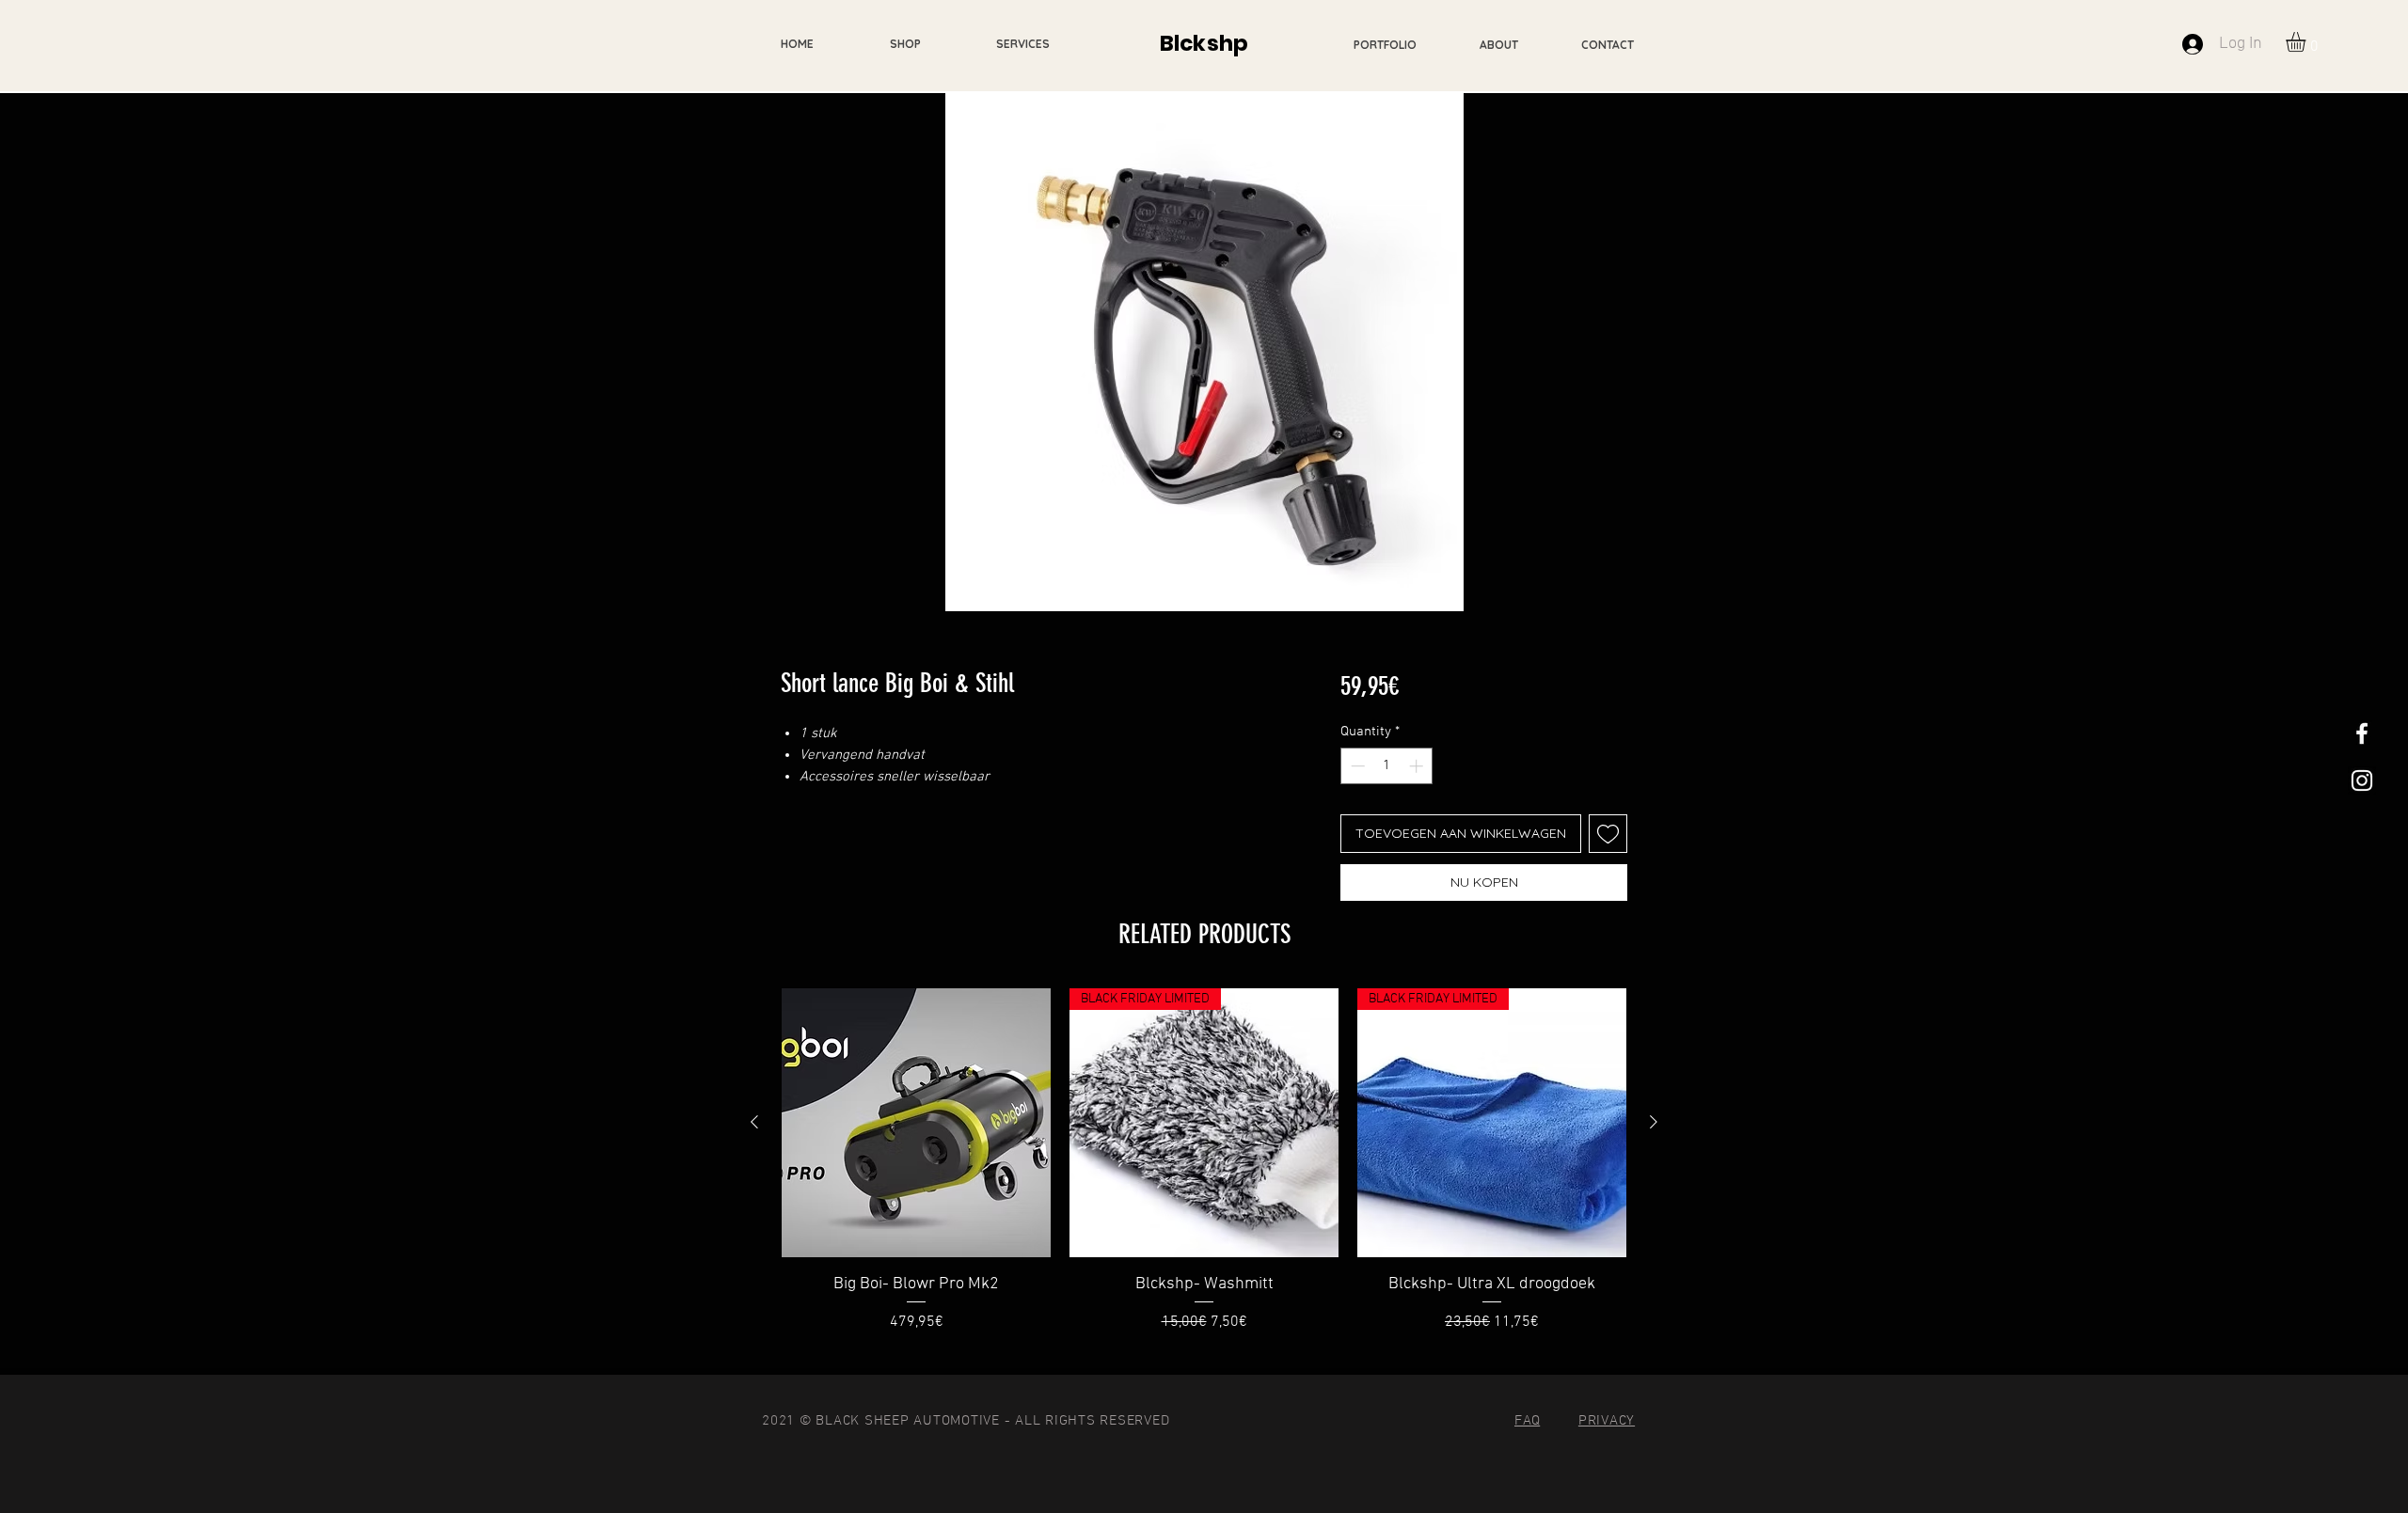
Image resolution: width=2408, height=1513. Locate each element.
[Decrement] (1356, 766)
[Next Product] (1654, 1122)
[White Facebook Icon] (2362, 733)
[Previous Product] (754, 1122)
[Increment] (1418, 766)
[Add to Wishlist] (1608, 834)
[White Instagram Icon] (2362, 780)
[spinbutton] (1387, 766)
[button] (2307, 42)
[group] (1204, 1173)
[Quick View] (916, 1123)
